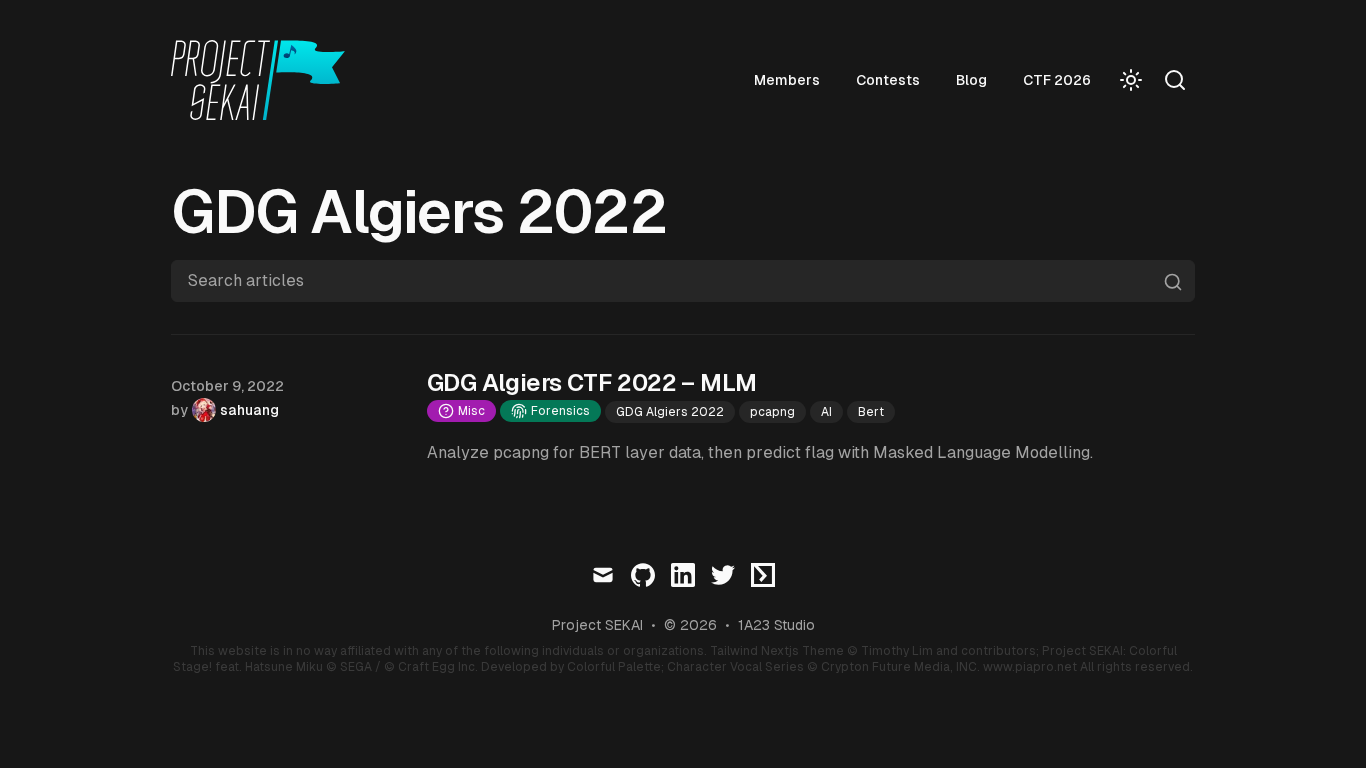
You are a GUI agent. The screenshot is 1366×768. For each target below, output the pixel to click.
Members (787, 80)
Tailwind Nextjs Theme (777, 651)
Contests (888, 80)
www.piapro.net (1030, 667)
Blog (971, 80)
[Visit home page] (264, 80)
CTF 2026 (1057, 80)
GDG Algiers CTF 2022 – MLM (591, 382)
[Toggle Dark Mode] (1131, 80)
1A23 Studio (776, 625)
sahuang (249, 410)
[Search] (1175, 80)
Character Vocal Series (735, 667)
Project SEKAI (597, 625)
